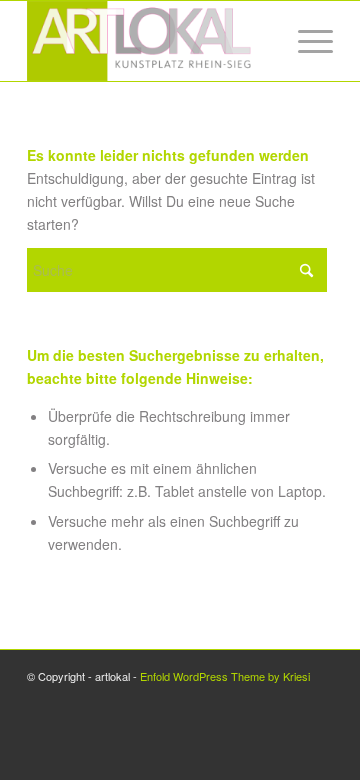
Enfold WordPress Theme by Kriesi (225, 676)
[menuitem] (305, 41)
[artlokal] (149, 41)
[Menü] (305, 41)
